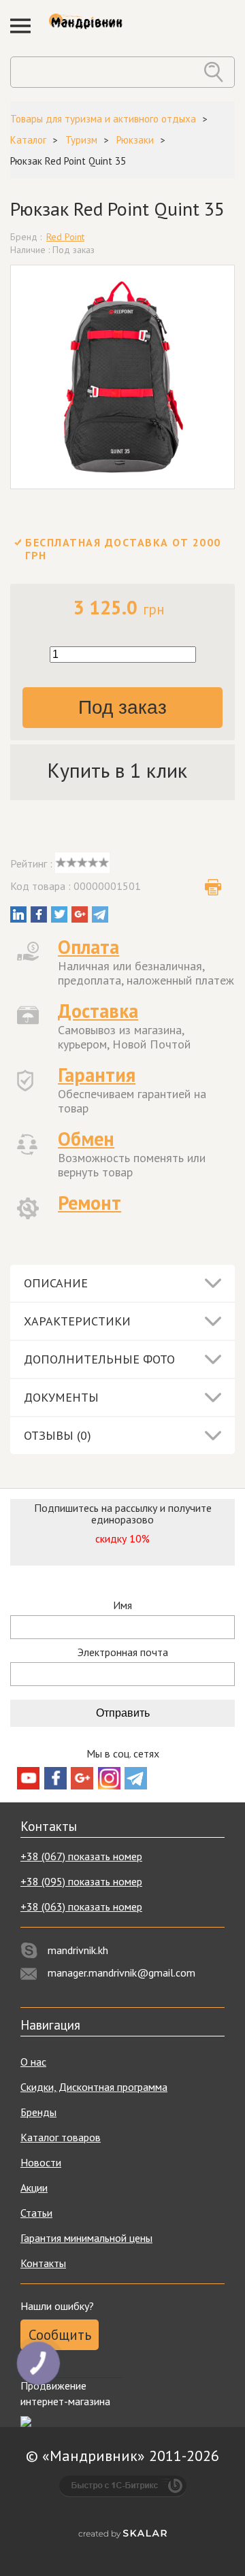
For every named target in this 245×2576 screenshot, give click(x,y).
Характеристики (77, 1321)
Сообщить (60, 2335)
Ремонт (89, 1203)
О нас (33, 2062)
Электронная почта (123, 1652)
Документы (61, 1397)
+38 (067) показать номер (81, 1856)
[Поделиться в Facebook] (39, 914)
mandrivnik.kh (78, 1950)
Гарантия (97, 1075)
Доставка (98, 1011)
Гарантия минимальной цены (86, 2238)
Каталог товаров (61, 2137)
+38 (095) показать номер (81, 1881)
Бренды (38, 2112)
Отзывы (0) (58, 1435)
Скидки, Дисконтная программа (94, 2087)
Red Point (65, 237)
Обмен (86, 1139)
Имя (122, 1605)
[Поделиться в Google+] (80, 914)
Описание (56, 1283)
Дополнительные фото (99, 1359)
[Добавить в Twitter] (59, 914)
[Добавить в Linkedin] (18, 914)
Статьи (36, 2213)
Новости (41, 2162)
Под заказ (122, 707)
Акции (34, 2187)
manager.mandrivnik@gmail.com (121, 1972)
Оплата (88, 947)
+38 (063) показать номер (81, 1906)
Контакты (43, 2263)
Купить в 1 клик (117, 770)
